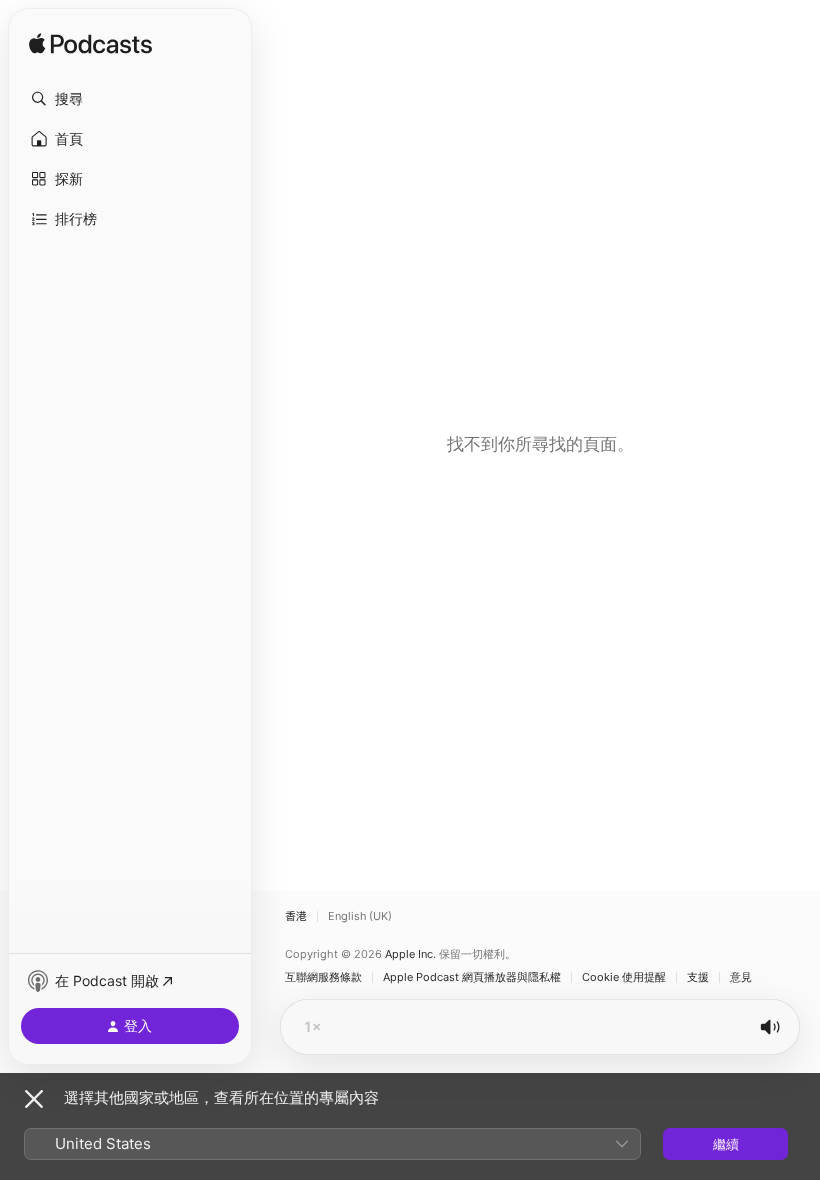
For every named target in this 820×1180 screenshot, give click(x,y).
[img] (90, 45)
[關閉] (34, 1099)
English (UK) (360, 916)
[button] (130, 99)
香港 (296, 916)
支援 (698, 977)
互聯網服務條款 (323, 977)
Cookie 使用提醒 (624, 977)
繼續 (726, 1144)
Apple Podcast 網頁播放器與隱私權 (472, 977)
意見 (741, 977)
